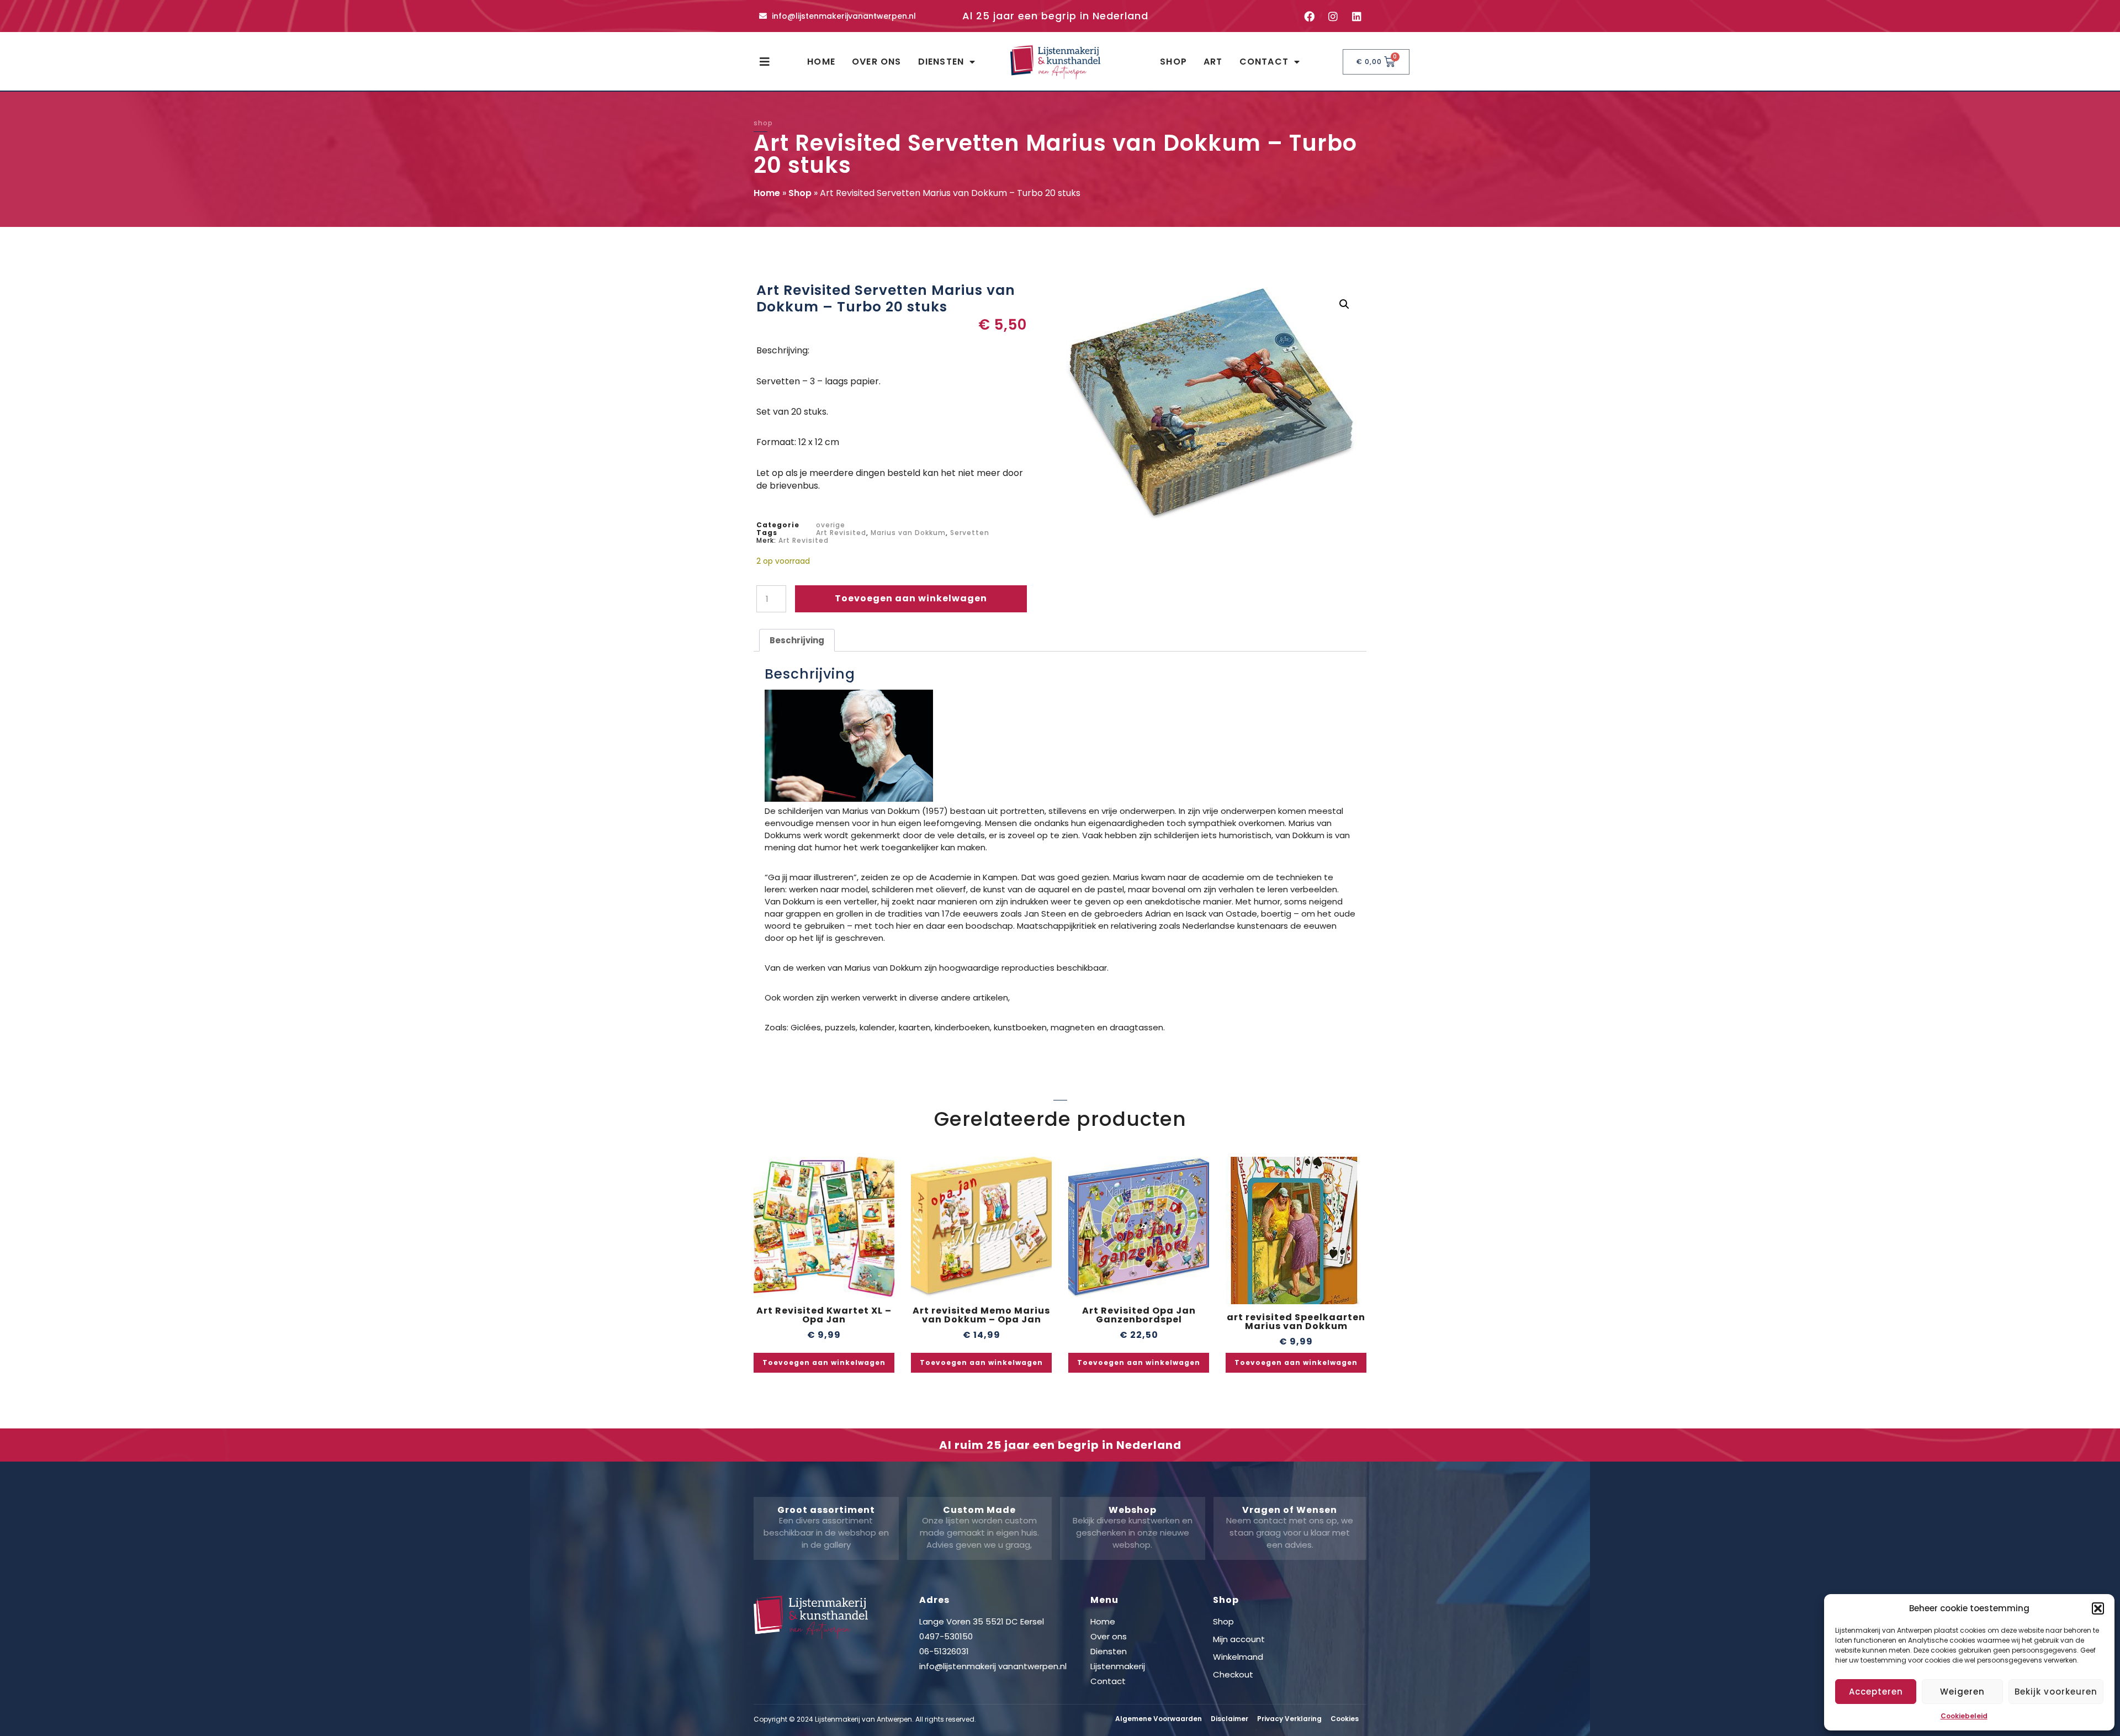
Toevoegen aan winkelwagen (911, 598)
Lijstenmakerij (1118, 1666)
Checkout (1233, 1674)
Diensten (941, 62)
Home (821, 62)
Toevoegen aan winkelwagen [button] (824, 1362)
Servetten (970, 533)
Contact (1264, 62)
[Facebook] (1309, 16)
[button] (2098, 1608)
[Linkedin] (1356, 16)
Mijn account (1239, 1639)
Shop (1173, 62)
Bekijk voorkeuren (2056, 1692)
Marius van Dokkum (908, 533)
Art (1213, 62)
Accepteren (1876, 1692)
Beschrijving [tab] (797, 640)
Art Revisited (841, 533)
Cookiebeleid (1964, 1716)
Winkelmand (1238, 1657)
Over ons (877, 62)
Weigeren (1962, 1692)
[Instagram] (1333, 16)
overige (831, 525)
